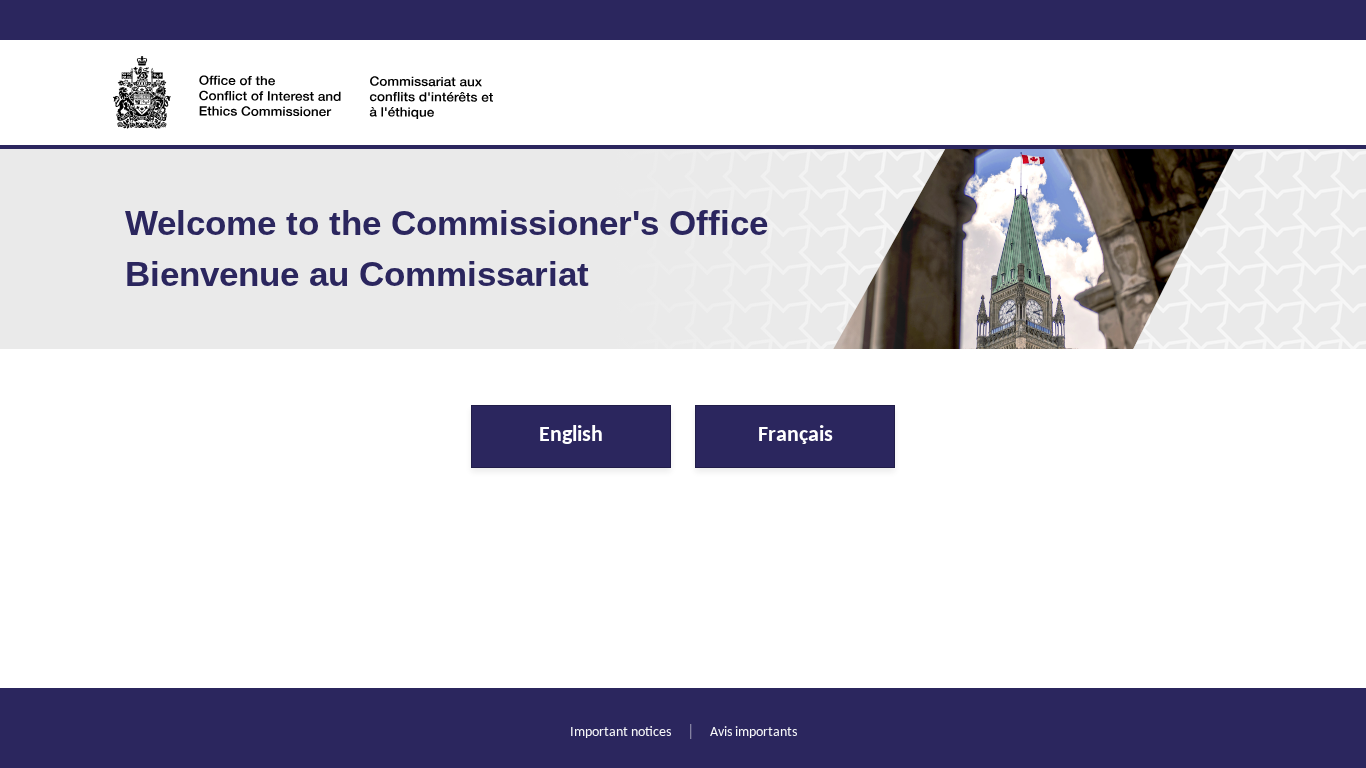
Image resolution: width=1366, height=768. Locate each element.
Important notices (620, 732)
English (571, 435)
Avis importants (753, 732)
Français (795, 435)
